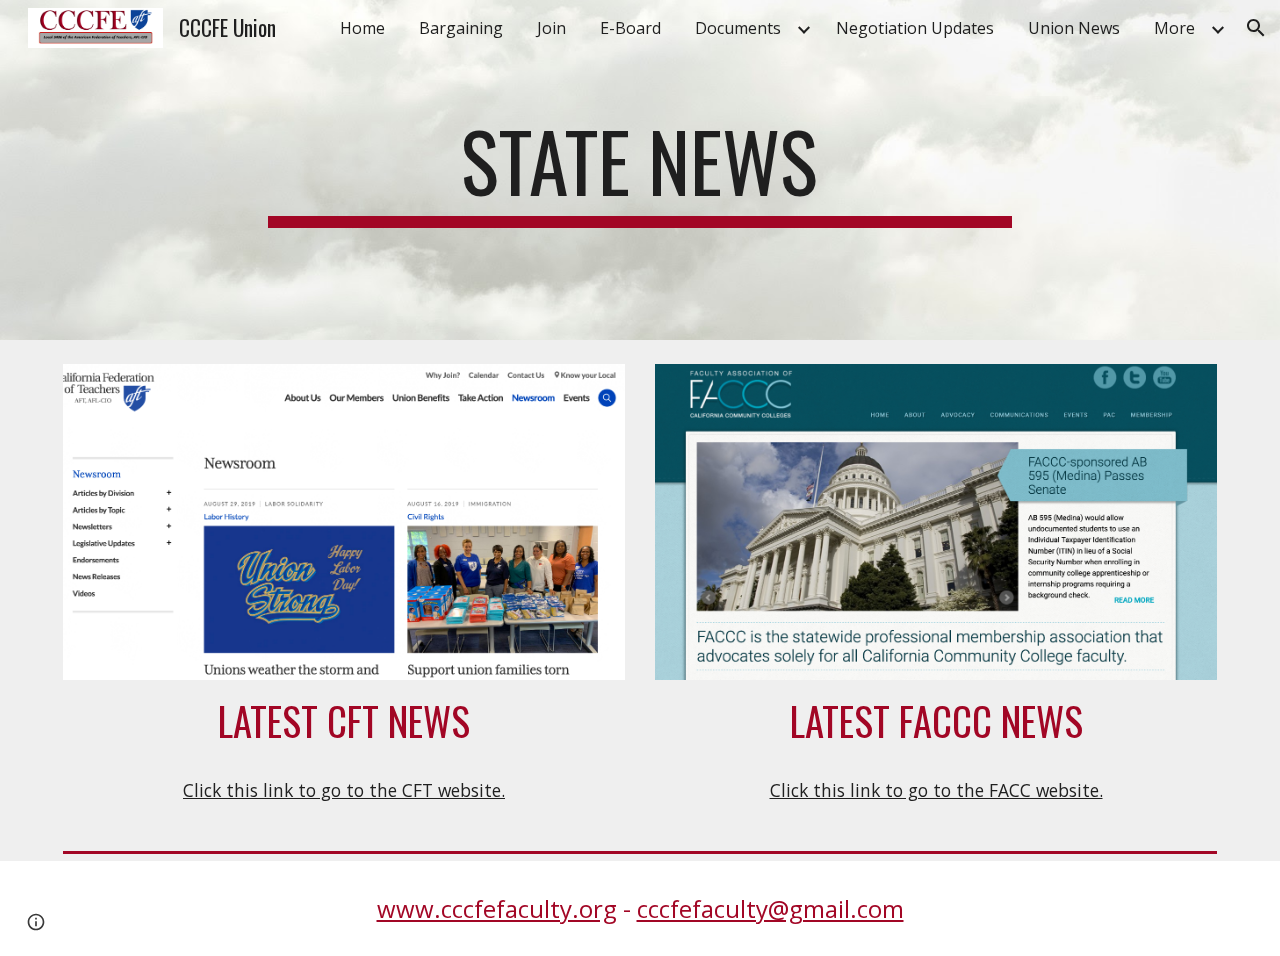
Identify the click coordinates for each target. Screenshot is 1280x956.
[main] (640, 170)
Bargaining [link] (461, 28)
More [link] (1174, 28)
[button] (1256, 28)
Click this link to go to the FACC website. (936, 790)
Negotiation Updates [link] (915, 28)
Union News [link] (1074, 28)
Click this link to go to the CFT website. (344, 790)
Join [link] (551, 28)
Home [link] (362, 28)
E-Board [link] (630, 28)
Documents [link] (738, 28)
